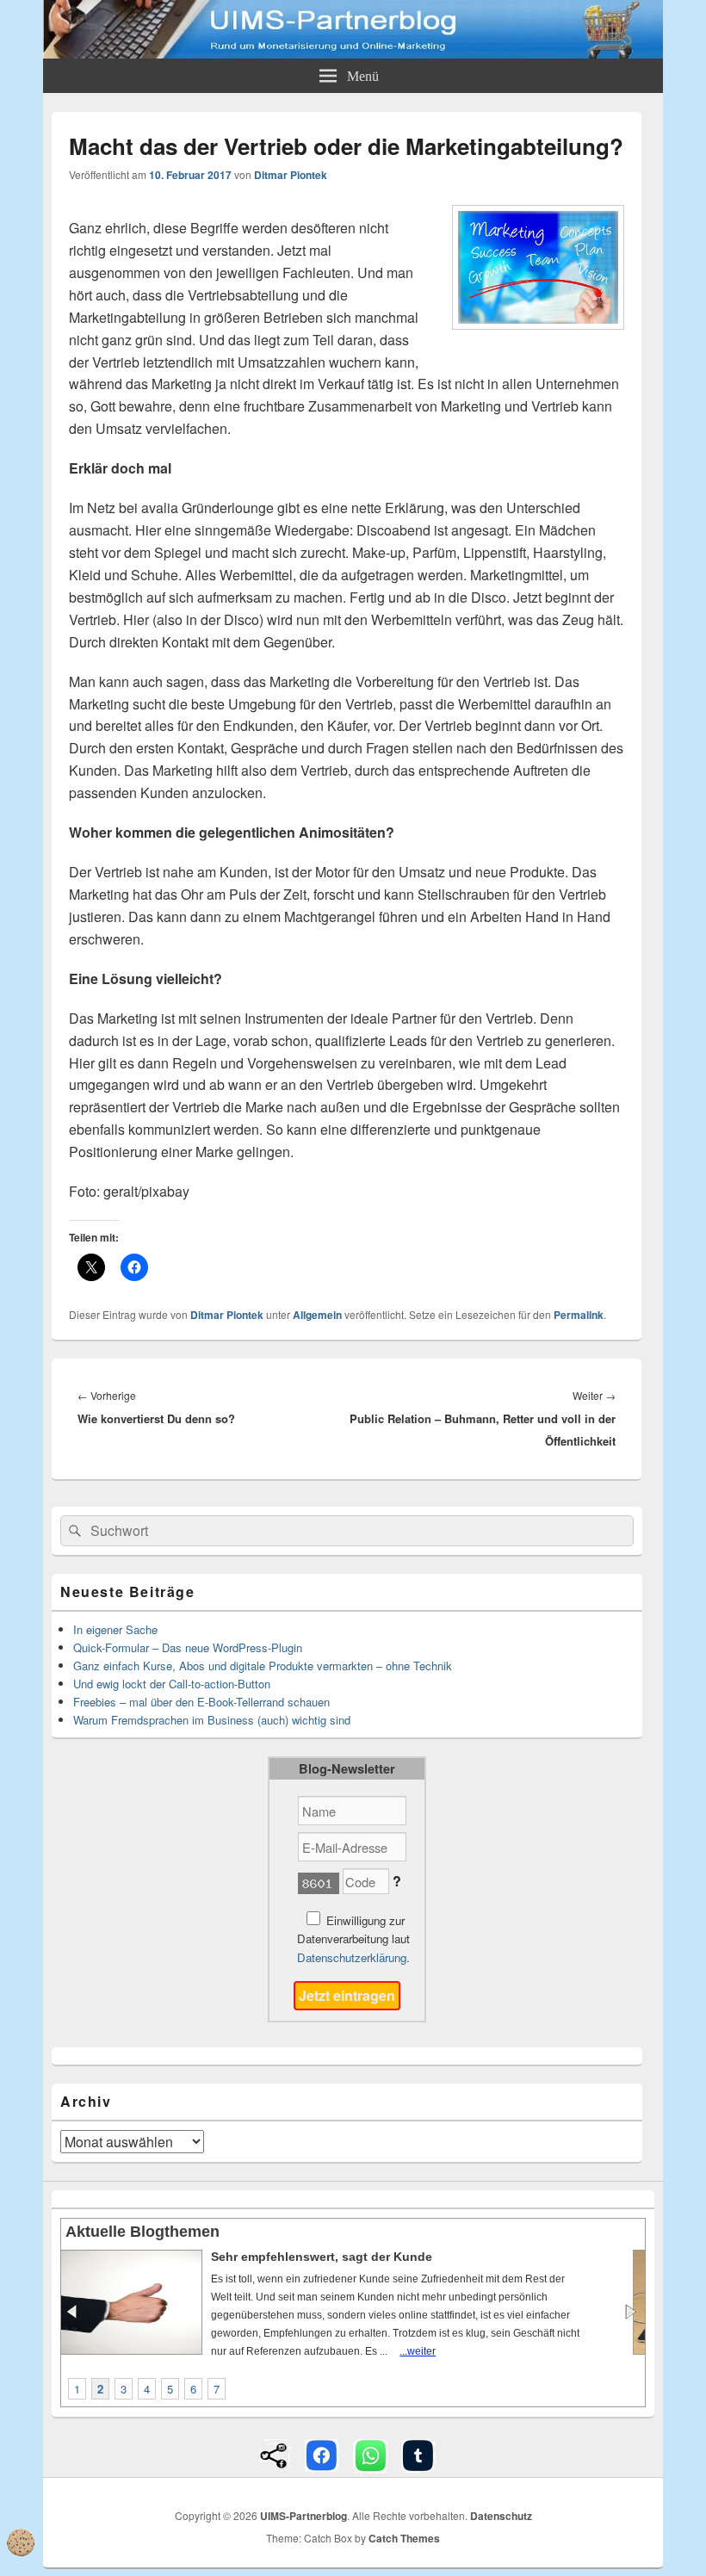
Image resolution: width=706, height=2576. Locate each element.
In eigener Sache (115, 1629)
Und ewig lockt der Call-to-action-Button (172, 1684)
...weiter (367, 2351)
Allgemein (317, 1315)
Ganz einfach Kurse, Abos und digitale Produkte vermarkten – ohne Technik (263, 1666)
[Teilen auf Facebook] (322, 2454)
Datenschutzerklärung (352, 1957)
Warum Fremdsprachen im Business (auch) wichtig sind (212, 1720)
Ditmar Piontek (291, 175)
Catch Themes (404, 2538)
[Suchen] (73, 1531)
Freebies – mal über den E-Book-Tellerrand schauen (201, 1702)
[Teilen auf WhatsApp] (370, 2454)
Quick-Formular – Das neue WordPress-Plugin (188, 1647)
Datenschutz (501, 2516)
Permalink (579, 1315)
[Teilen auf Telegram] (418, 2454)
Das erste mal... (283, 2257)
